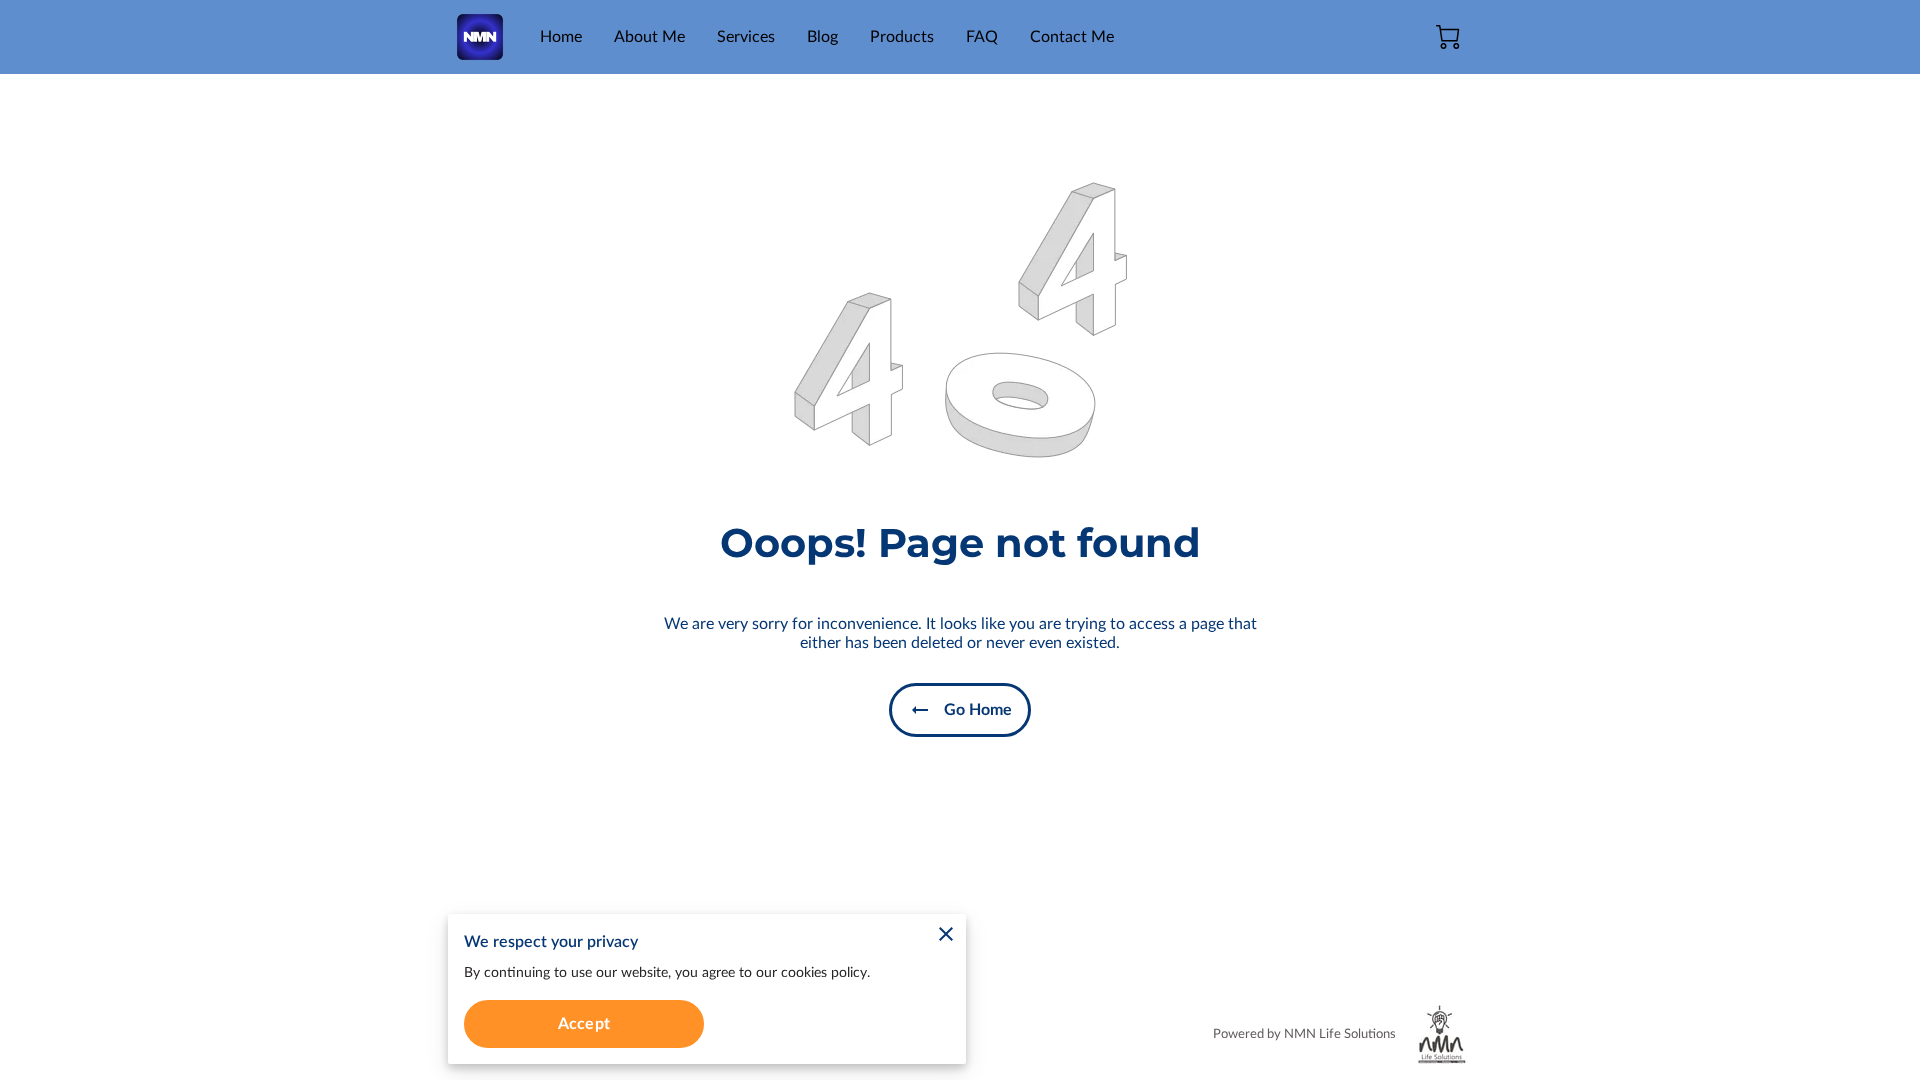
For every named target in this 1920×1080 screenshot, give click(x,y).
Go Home (978, 710)
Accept (584, 1024)
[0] (1448, 37)
